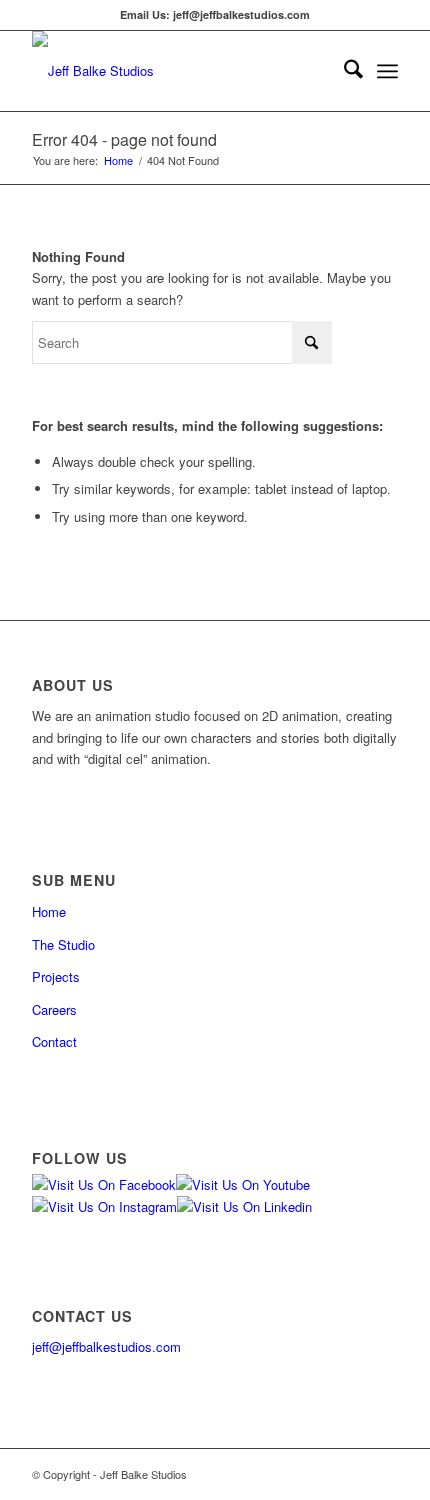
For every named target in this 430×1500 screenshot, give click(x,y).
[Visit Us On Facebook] (104, 1184)
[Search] (343, 71)
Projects (56, 976)
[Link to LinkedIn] (383, 1474)
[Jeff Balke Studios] (178, 71)
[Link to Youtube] (353, 1474)
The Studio (63, 944)
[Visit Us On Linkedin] (244, 1206)
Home (49, 911)
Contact (54, 1041)
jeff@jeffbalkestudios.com (106, 1346)
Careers (54, 1009)
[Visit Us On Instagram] (104, 1206)
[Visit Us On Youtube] (243, 1184)
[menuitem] (343, 71)
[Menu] (387, 71)
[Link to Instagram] (323, 1474)
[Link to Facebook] (293, 1474)
